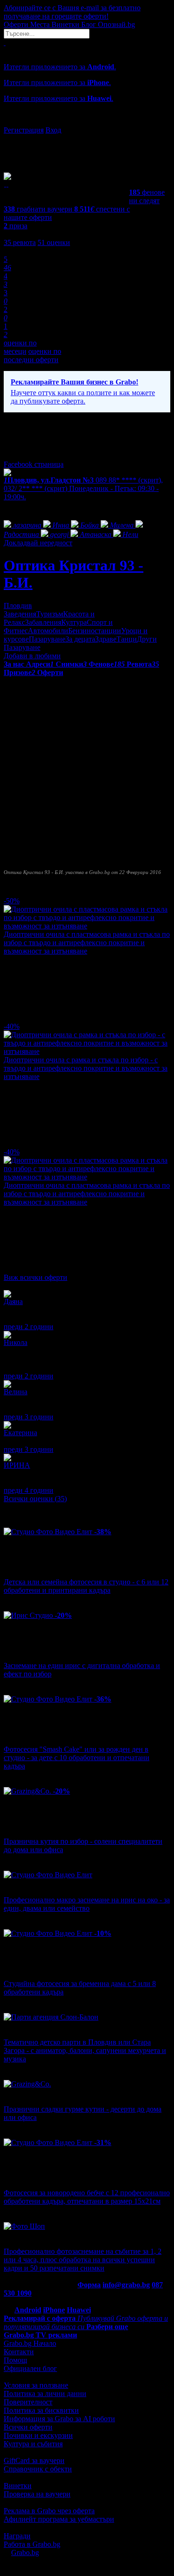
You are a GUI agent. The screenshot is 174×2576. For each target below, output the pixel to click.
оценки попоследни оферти (32, 355)
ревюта (20, 242)
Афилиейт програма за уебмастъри (59, 2519)
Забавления (43, 622)
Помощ (15, 2360)
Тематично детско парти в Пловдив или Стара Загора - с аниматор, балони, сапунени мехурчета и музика (85, 2050)
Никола (16, 1342)
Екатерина (20, 1433)
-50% (12, 901)
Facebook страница (34, 464)
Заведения (20, 614)
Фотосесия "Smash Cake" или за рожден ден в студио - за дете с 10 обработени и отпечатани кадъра (77, 1758)
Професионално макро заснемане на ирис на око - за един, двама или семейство (87, 1904)
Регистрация (24, 130)
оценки (54, 242)
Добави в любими (32, 656)
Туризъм (50, 614)
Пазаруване (47, 639)
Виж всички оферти (35, 1277)
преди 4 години (29, 1490)
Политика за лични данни (45, 2394)
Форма (89, 2285)
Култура (74, 622)
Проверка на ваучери (37, 2494)
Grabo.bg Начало (30, 2343)
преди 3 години (29, 1417)
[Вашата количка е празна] (5, 43)
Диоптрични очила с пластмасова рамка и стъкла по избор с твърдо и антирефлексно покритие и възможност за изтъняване (87, 943)
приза (16, 226)
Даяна (13, 1301)
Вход (53, 130)
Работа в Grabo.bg (32, 2544)
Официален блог (30, 2368)
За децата (80, 639)
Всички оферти (28, 2427)
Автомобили (48, 631)
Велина (16, 1392)
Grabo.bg (25, 2553)
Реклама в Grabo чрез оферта (49, 2511)
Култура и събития (33, 2444)
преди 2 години (29, 1327)
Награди (17, 2536)
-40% (12, 1026)
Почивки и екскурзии (38, 2435)
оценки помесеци (20, 347)
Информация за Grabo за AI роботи (59, 2419)
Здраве (106, 639)
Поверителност (28, 2402)
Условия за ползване (36, 2385)
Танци (127, 639)
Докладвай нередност (38, 543)
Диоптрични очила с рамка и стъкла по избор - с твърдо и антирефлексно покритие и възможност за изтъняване (86, 1068)
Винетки (18, 2486)
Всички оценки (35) (35, 1499)
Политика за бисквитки (41, 2410)
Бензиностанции (95, 631)
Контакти (19, 2352)
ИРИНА (17, 1465)
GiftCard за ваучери (34, 2460)
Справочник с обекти (38, 2469)
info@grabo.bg (126, 2285)
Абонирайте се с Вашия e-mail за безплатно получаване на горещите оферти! (72, 12)
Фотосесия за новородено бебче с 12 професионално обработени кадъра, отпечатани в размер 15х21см (87, 2197)
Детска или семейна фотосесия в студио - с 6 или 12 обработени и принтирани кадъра (86, 1586)
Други (147, 639)
